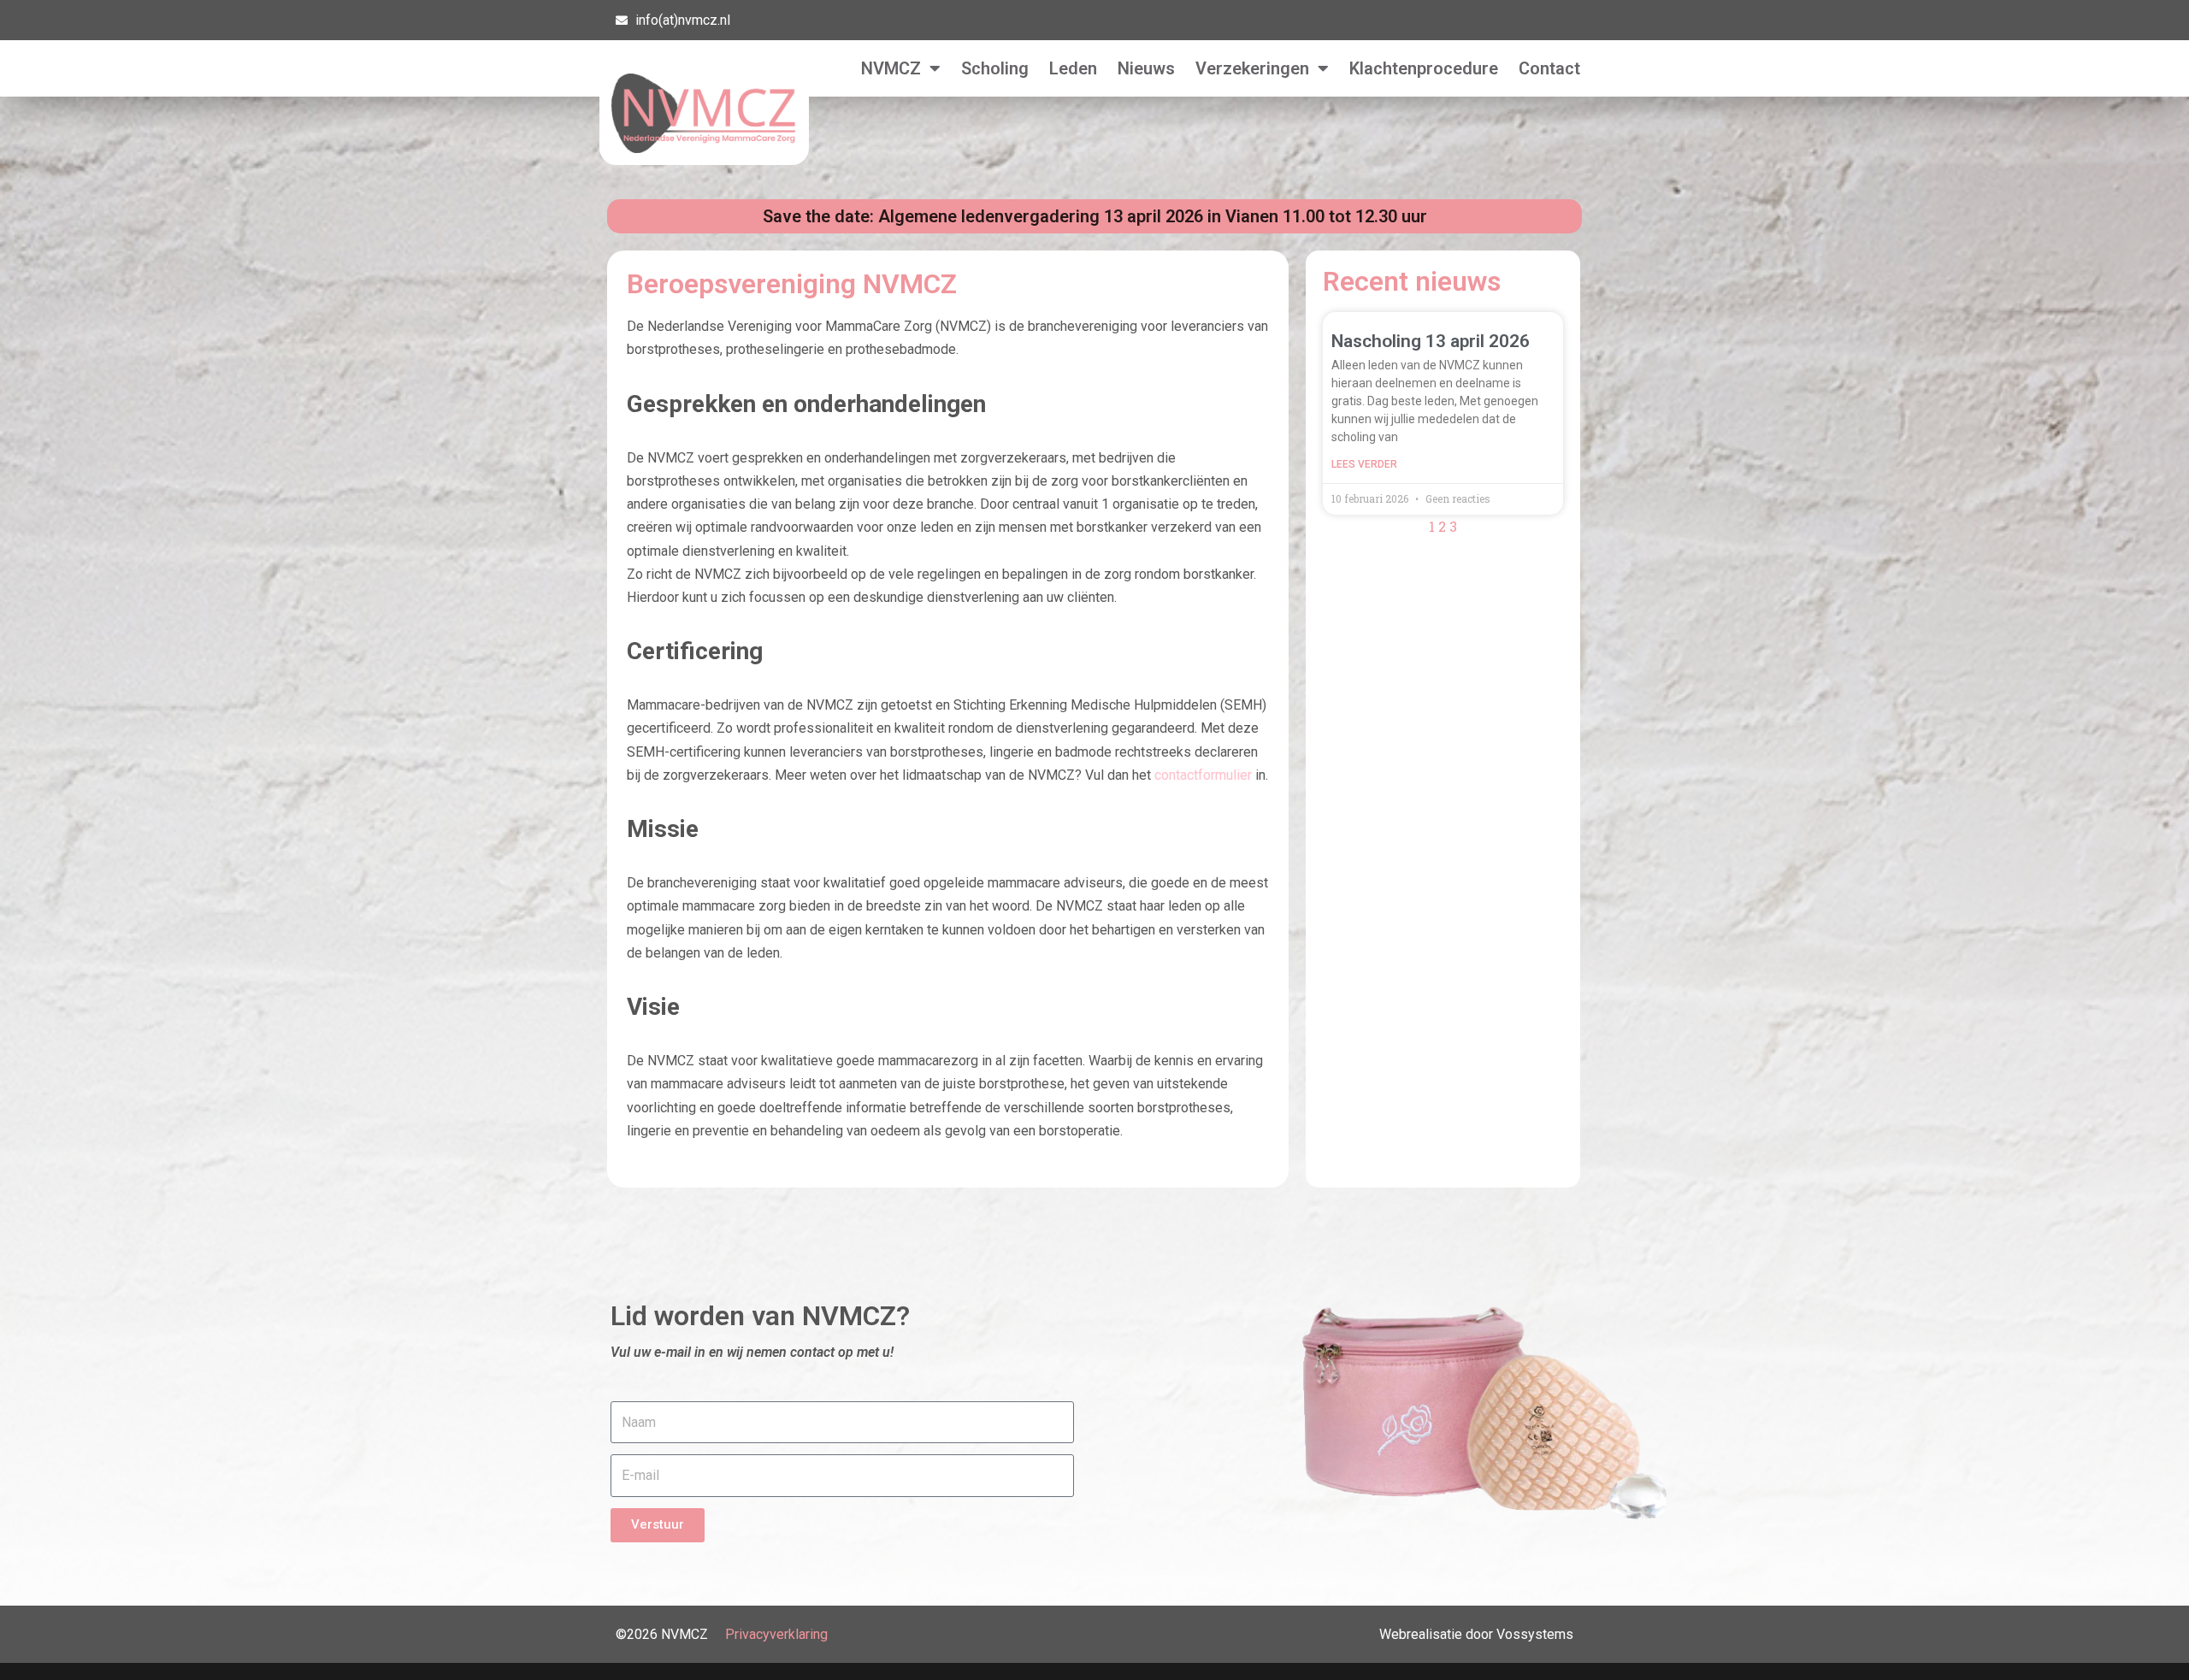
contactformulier (1203, 775)
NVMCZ (891, 68)
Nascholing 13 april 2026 (1431, 341)
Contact (1549, 68)
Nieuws (1146, 68)
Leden (1073, 68)
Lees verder (1364, 464)
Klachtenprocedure (1424, 68)
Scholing (995, 68)
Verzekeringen (1252, 68)
